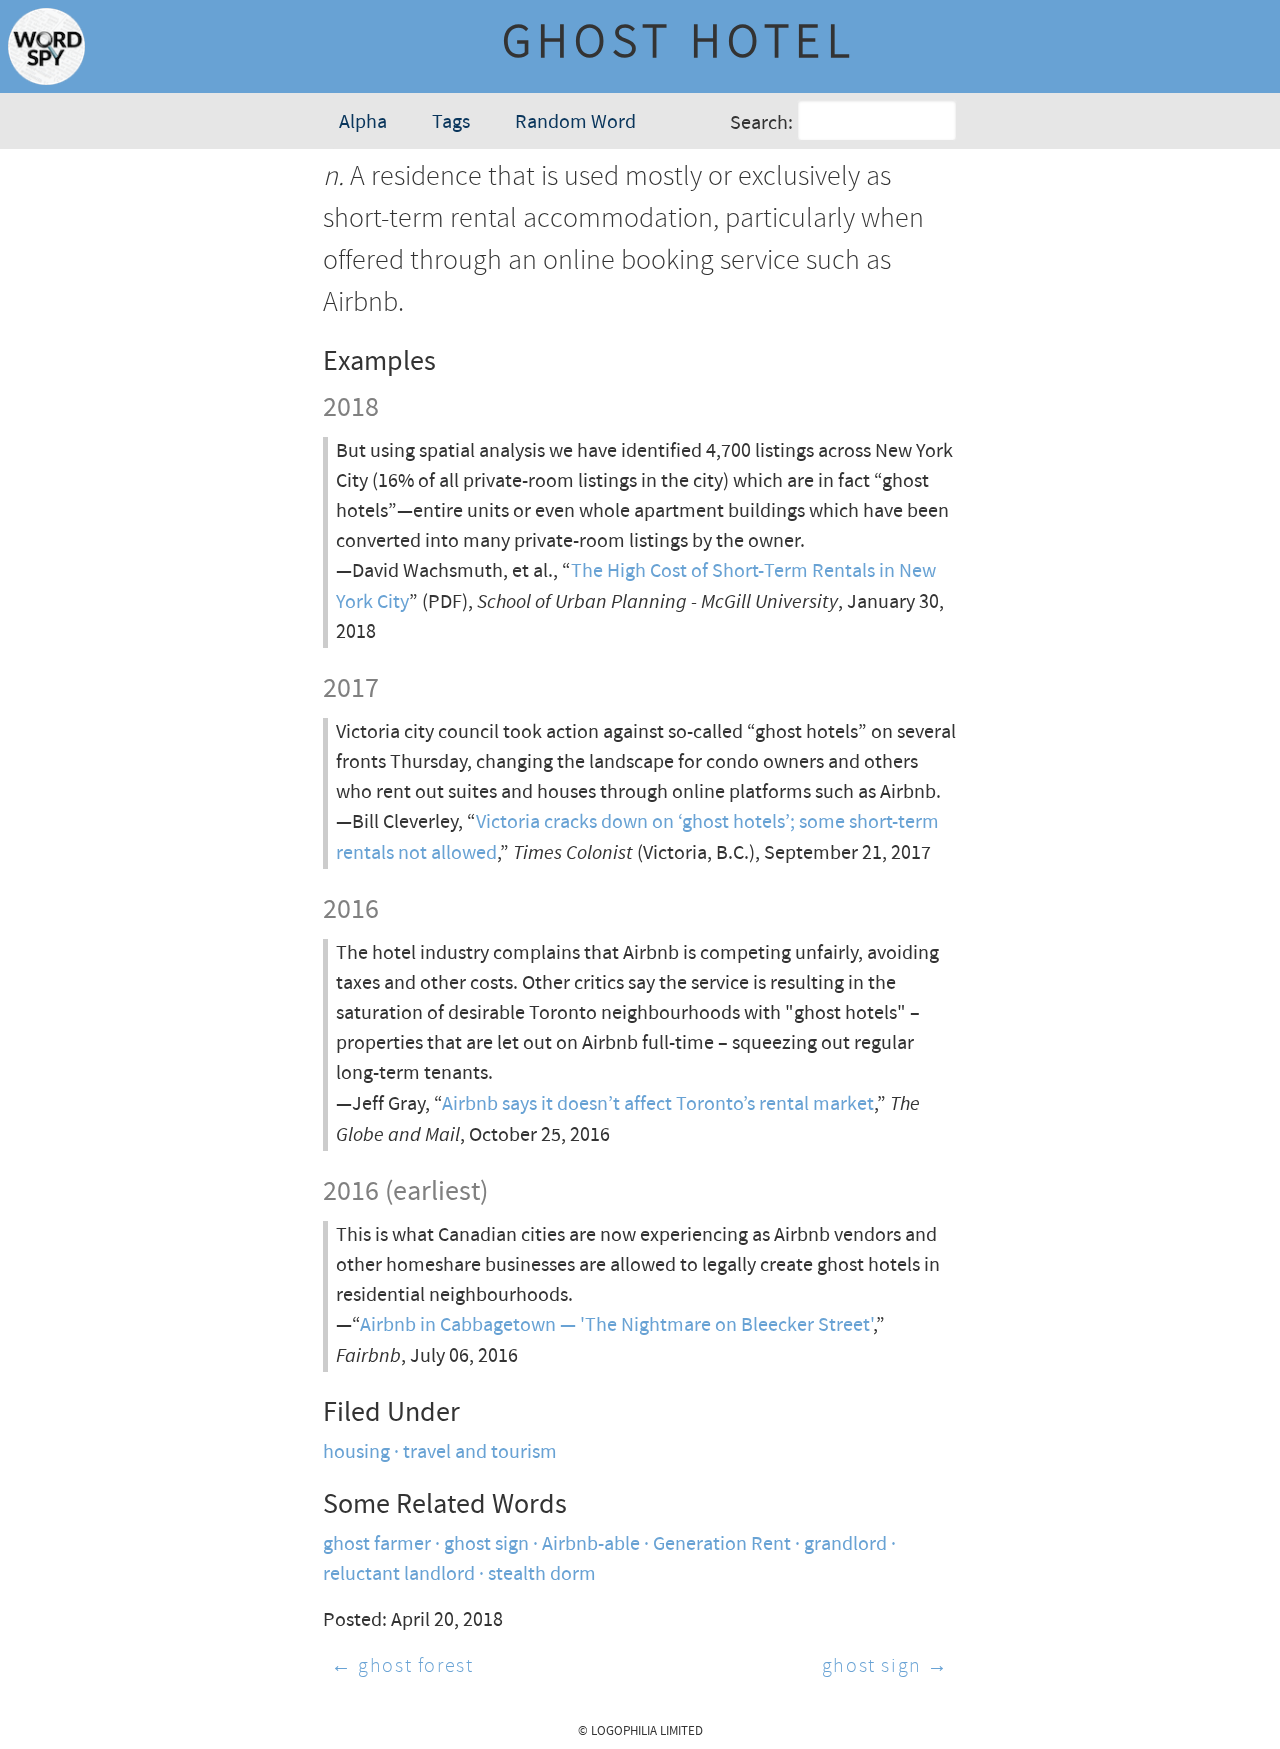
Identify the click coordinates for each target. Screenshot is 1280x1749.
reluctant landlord (399, 1574)
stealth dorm (542, 1574)
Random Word (575, 122)
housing (356, 1452)
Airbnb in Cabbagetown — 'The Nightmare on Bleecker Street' (616, 1325)
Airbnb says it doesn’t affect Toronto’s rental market (658, 1104)
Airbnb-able (591, 1544)
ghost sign (486, 1544)
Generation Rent (722, 1544)
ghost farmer (377, 1544)
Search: (761, 123)
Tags (451, 122)
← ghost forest (402, 1666)
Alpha (363, 122)
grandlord (845, 1544)
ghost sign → (885, 1666)
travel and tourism (480, 1452)
